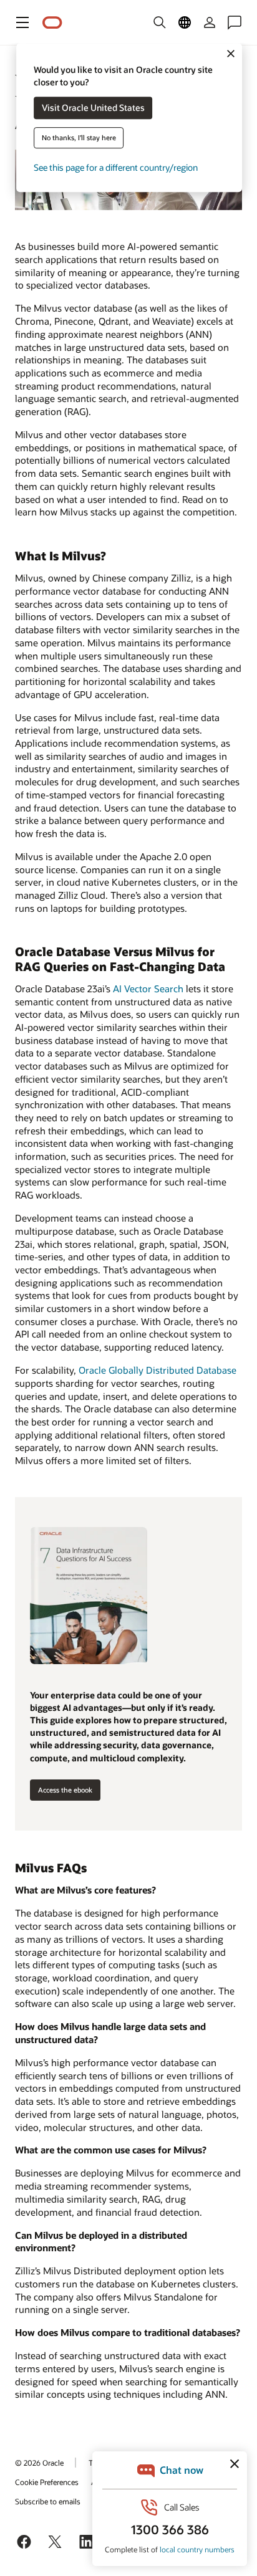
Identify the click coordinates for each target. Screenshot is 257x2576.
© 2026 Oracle (39, 2463)
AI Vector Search (148, 989)
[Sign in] (210, 22)
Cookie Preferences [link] (47, 2482)
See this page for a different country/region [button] (116, 168)
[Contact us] (235, 22)
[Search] (160, 22)
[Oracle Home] (52, 23)
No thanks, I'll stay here (79, 138)
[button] (22, 22)
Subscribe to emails (48, 2501)
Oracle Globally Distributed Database (158, 1370)
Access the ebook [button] (65, 1790)
